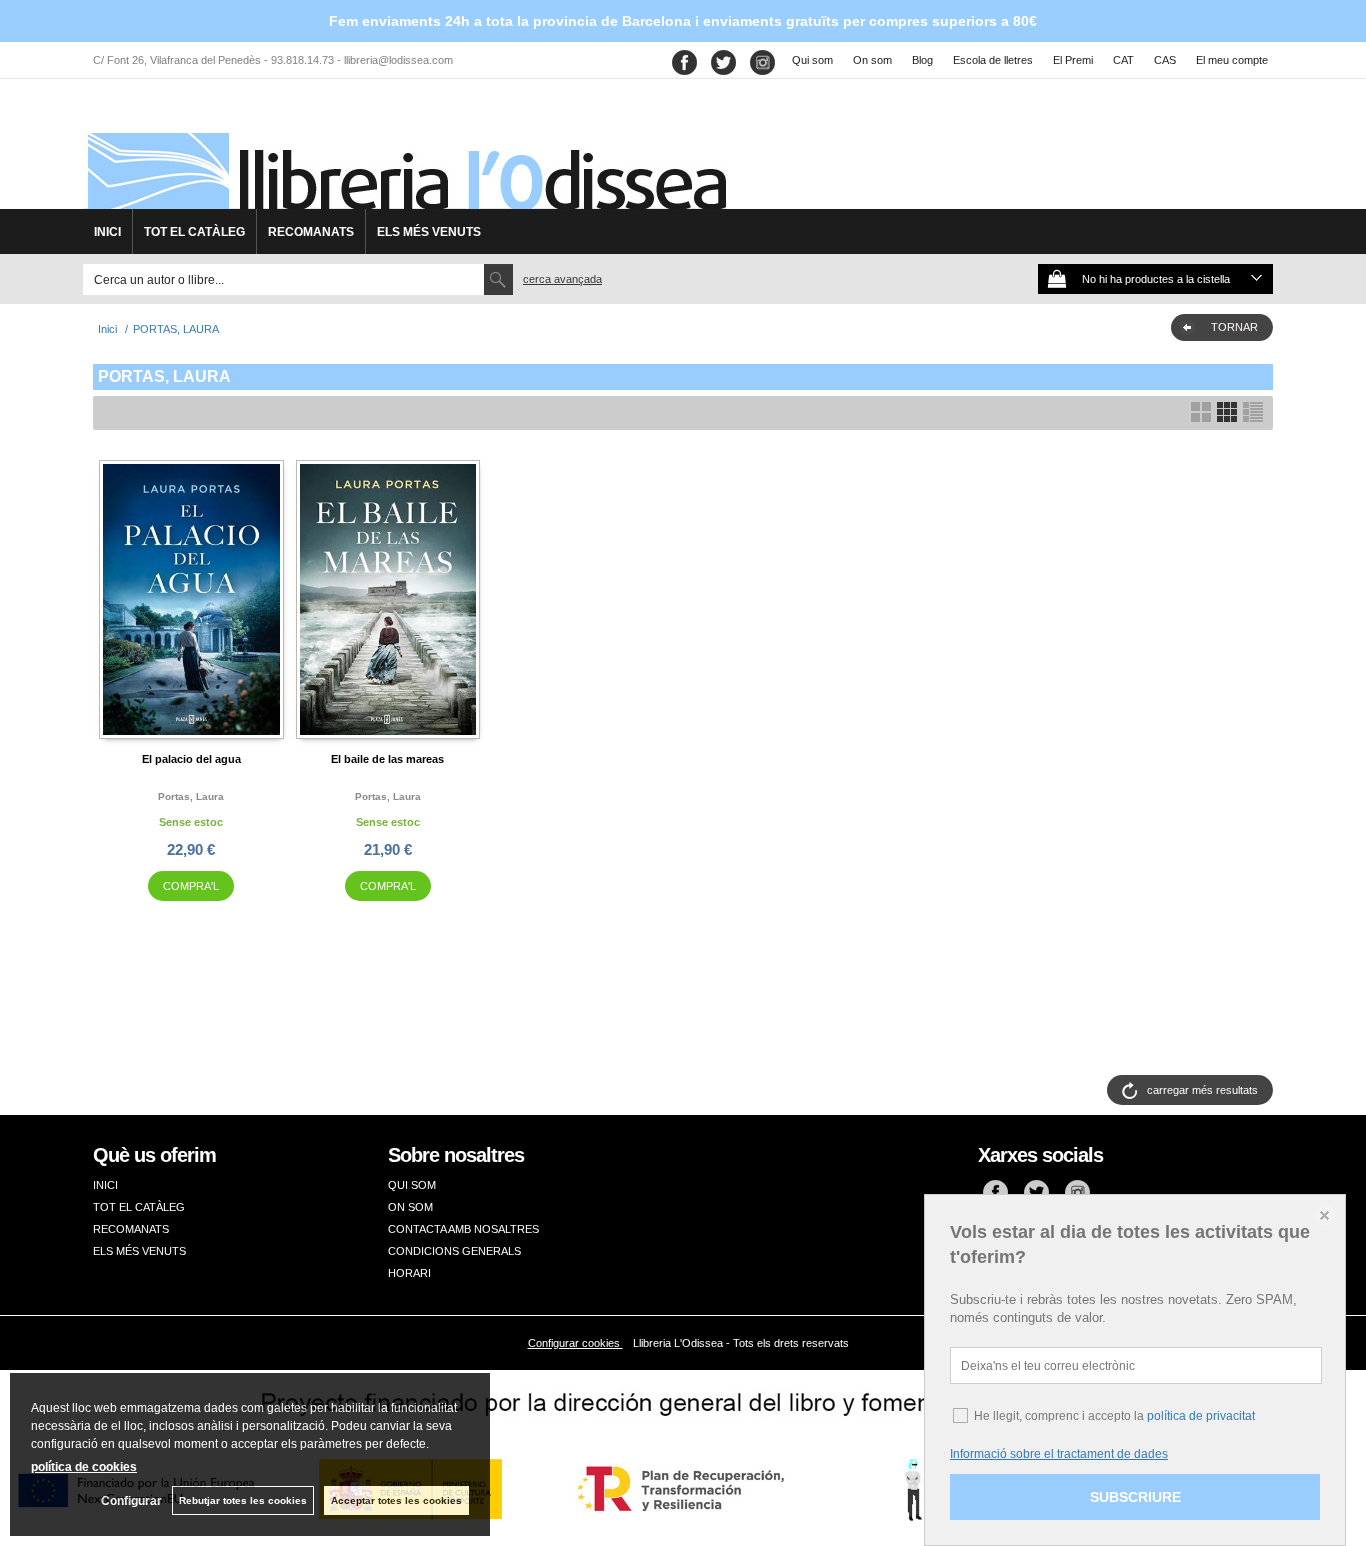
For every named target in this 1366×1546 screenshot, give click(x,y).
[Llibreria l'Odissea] (405, 151)
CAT (1123, 60)
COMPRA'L (191, 886)
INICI (107, 232)
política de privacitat (1201, 1416)
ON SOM (410, 1207)
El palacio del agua (191, 759)
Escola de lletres (993, 60)
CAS (1165, 60)
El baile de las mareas (387, 759)
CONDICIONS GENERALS (454, 1251)
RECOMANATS (311, 232)
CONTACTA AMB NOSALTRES (463, 1229)
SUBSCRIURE (1135, 1497)
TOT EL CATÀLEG (194, 232)
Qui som (812, 60)
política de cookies (84, 1467)
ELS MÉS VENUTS (429, 232)
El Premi (1073, 60)
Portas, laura (191, 796)
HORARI (409, 1273)
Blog (922, 60)
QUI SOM (412, 1185)
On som (872, 60)
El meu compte (1232, 60)
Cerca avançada (562, 279)
